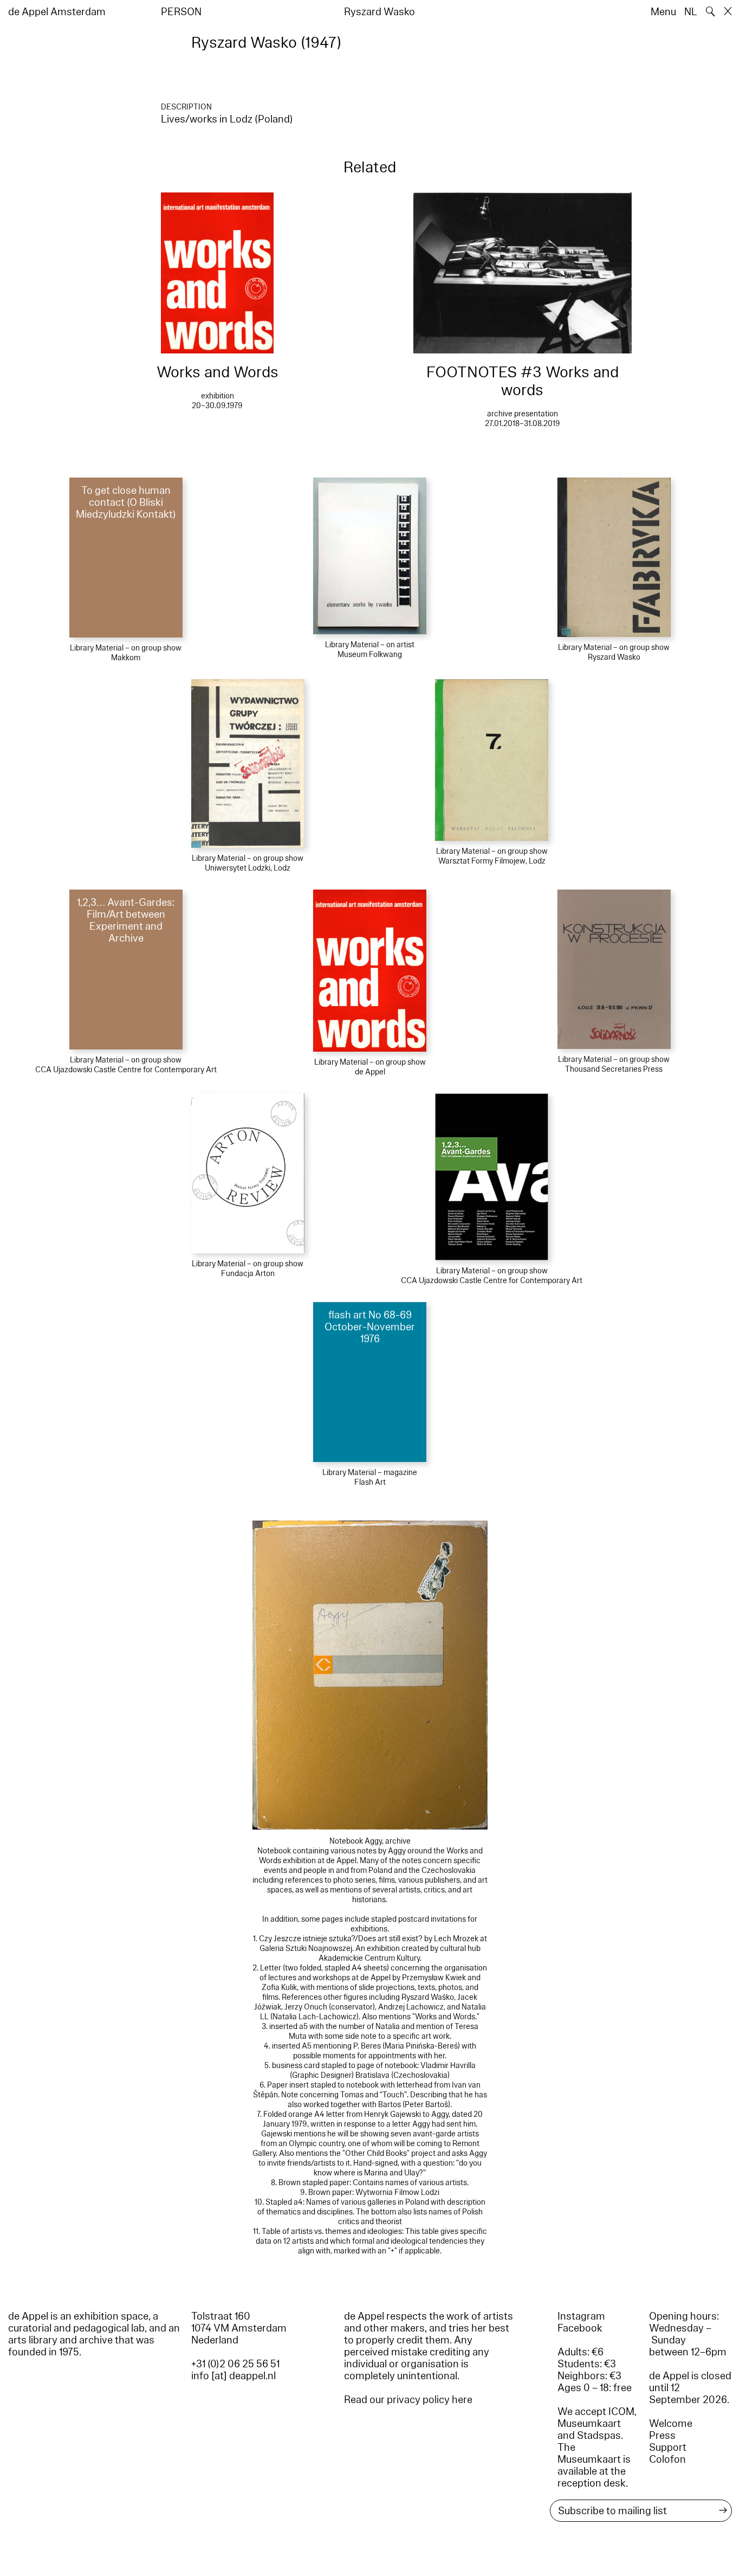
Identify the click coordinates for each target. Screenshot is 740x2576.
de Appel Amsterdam (57, 12)
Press (662, 2436)
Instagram (581, 2316)
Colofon (667, 2459)
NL (691, 12)
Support (668, 2448)
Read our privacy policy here (408, 2400)
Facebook (580, 2328)
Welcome (671, 2424)
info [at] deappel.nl (233, 2376)
